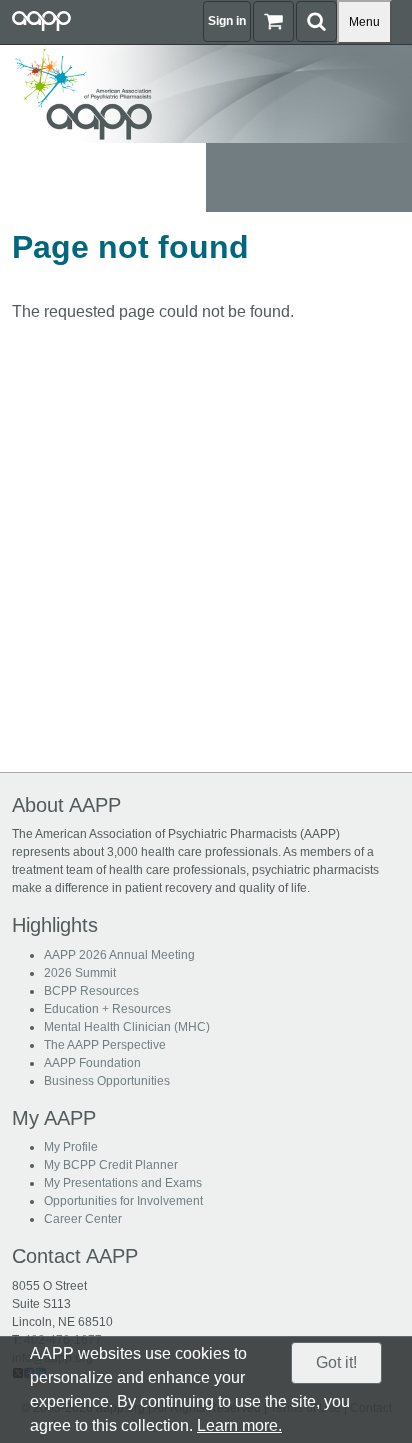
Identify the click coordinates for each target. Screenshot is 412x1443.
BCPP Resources (91, 991)
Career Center (83, 1219)
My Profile (71, 1147)
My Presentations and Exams (123, 1183)
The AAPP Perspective (105, 1045)
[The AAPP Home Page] (206, 92)
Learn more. (239, 1425)
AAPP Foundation (92, 1063)
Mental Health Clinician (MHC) (127, 1027)
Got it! (336, 1362)
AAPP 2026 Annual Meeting (119, 955)
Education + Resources (107, 1009)
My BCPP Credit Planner (111, 1165)
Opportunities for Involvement (123, 1201)
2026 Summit (80, 973)
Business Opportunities (107, 1081)
